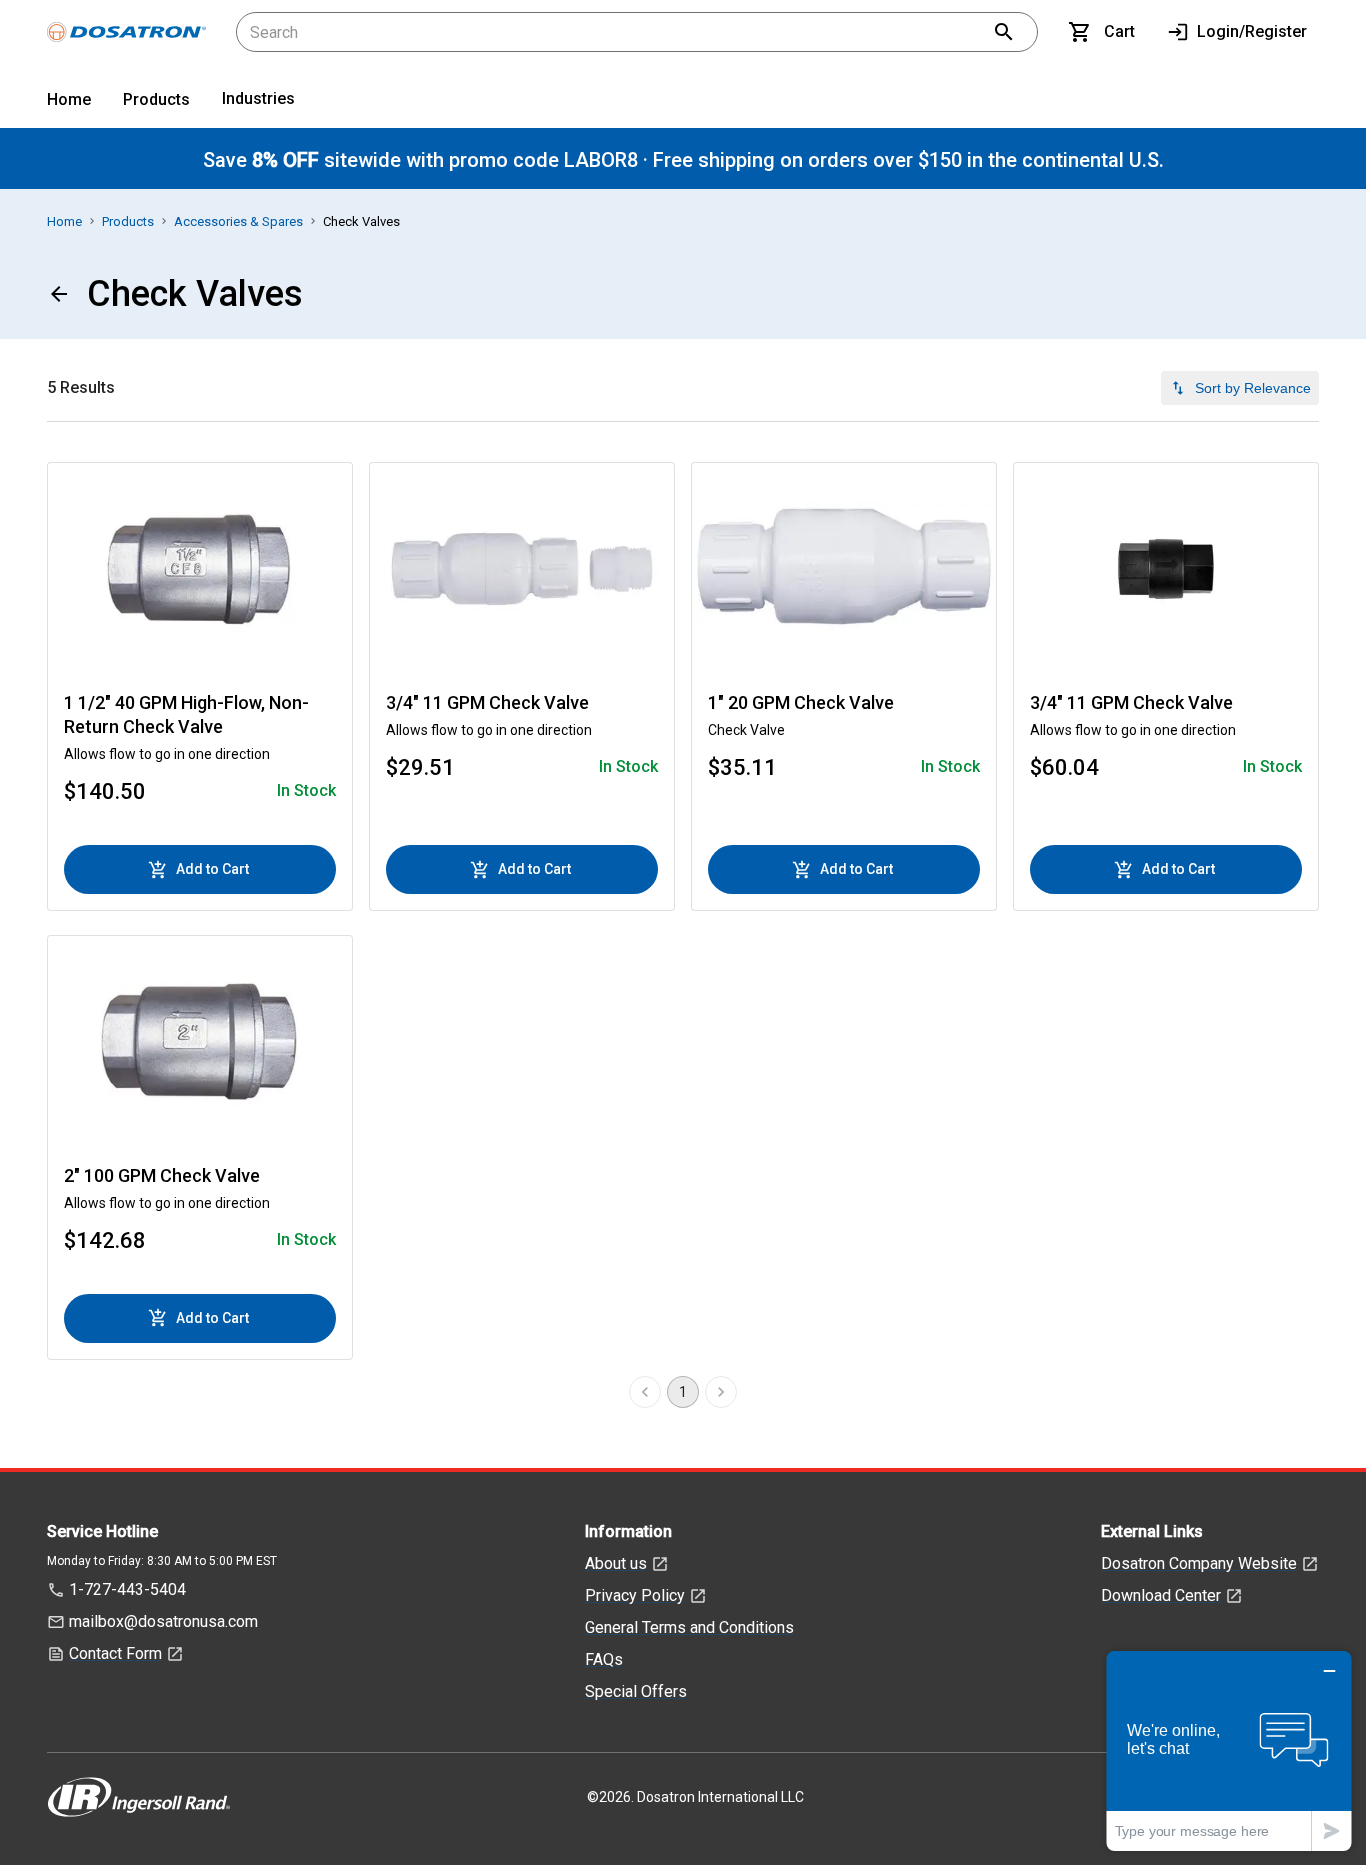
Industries (258, 98)
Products (156, 99)
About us (616, 1563)
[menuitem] (69, 103)
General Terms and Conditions (689, 1627)
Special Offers (636, 1691)
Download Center (1161, 1595)
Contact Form (115, 1653)
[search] (1004, 32)
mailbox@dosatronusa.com (163, 1621)
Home (69, 99)
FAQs (604, 1659)
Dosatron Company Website (1199, 1563)
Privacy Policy (635, 1595)
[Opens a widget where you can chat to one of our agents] (1229, 1750)
